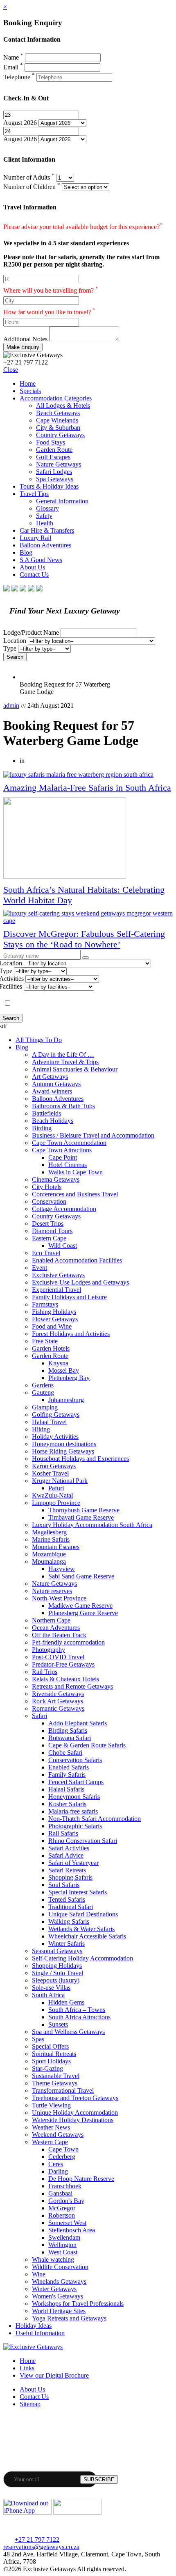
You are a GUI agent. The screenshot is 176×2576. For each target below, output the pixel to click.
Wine (39, 2274)
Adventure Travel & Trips (65, 1062)
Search (15, 657)
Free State (45, 1341)
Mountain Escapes (56, 1547)
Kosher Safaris (67, 1804)
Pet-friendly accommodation (68, 1642)
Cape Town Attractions (62, 1150)
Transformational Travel (63, 2090)
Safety (44, 516)
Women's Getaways (58, 2296)
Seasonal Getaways (57, 1951)
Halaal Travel (49, 1422)
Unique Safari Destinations (83, 1914)
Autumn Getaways (56, 1084)
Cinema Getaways (56, 1179)
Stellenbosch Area (72, 2230)
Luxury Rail (35, 538)
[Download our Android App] (77, 2513)
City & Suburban (58, 428)
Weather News (51, 2127)
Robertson (62, 2215)
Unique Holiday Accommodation (75, 2113)
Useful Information (40, 2333)
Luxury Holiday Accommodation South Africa (92, 1525)
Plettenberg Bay (69, 1378)
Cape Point (63, 1157)
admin (11, 706)
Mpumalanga (49, 1561)
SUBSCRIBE (99, 2479)
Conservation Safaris (75, 1760)
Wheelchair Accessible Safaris (87, 1936)
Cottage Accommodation (64, 1209)
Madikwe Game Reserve (80, 1606)
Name (13, 57)
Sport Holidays (51, 2061)
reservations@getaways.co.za (41, 2547)
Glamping (45, 1407)
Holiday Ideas (34, 2326)
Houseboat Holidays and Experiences (80, 1459)
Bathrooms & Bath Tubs (63, 1106)
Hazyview (62, 1569)
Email (13, 67)
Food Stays (51, 442)
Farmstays (45, 1304)
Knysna (58, 1363)
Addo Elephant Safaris (78, 1723)
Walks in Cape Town (76, 1172)
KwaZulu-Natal (52, 1495)
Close (11, 370)
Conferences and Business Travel (75, 1194)
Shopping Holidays (57, 1966)
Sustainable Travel (56, 2076)
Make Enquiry (23, 347)
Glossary (47, 508)
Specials (30, 391)
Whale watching (53, 2259)
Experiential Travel (56, 1290)
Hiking (41, 1429)
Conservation (49, 1201)
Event (39, 1268)
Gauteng (43, 1392)
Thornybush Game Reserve (84, 1510)
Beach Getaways (58, 413)
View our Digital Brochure (54, 2375)
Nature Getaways (59, 464)
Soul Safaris (64, 1885)
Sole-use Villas (51, 1988)
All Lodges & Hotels (63, 406)
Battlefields (46, 1113)
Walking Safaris (69, 1921)
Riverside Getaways (58, 1694)
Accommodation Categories (56, 398)
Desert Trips (48, 1224)
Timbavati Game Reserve (81, 1517)
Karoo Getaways (54, 1466)
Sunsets (58, 2024)
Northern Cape (51, 1620)
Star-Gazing (47, 2068)
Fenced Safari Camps (76, 1782)
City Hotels (47, 1187)
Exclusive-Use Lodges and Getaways (80, 1282)
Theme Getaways (55, 2083)
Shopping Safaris (70, 1877)
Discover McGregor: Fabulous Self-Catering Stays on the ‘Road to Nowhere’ (84, 939)
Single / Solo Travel (58, 1973)
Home (28, 383)
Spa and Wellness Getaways (68, 2032)
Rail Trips (45, 1672)
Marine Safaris (51, 1539)
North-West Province (59, 1598)
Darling (58, 2171)
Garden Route (54, 450)
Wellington (62, 2245)
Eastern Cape (49, 1238)
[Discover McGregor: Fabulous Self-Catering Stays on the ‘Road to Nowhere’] (88, 917)
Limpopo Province (56, 1503)
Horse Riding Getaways (63, 1451)
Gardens (43, 1385)
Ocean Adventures (56, 1628)
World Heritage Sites (59, 2311)
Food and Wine (52, 1326)
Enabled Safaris (69, 1767)
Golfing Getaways (56, 1415)
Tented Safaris (67, 1899)
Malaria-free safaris (73, 1811)
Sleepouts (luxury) (56, 1980)
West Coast (63, 2252)
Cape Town (63, 2149)
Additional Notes (25, 339)
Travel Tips (34, 494)
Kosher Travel (50, 1473)
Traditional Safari (71, 1907)
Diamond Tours (52, 1231)
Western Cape (50, 2142)
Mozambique (49, 1554)
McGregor (62, 2208)
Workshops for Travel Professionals (78, 2304)
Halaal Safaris (66, 1789)
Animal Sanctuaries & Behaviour (75, 1069)
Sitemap (30, 2404)
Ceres (56, 2164)
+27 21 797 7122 (37, 2539)
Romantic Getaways (58, 1708)
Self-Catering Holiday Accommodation (82, 1958)
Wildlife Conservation (60, 2267)
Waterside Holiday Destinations (73, 2120)
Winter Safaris (67, 1944)
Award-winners (52, 1091)
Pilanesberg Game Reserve (83, 1613)
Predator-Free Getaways (63, 1664)
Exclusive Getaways (58, 1275)
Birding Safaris (68, 1730)
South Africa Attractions (79, 2017)
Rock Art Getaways (58, 1701)
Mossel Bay (64, 1370)
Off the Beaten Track (59, 1635)
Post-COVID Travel (58, 1657)
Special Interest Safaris (78, 1892)
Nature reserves (52, 1591)
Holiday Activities (55, 1437)
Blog (26, 552)
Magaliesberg (49, 1532)
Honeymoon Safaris (74, 1797)
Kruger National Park (60, 1481)
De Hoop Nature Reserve (81, 2179)
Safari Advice (66, 1855)
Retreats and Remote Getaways (72, 1686)
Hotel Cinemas (68, 1165)
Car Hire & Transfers (47, 530)
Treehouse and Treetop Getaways (75, 2098)
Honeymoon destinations (64, 1444)
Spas (38, 2039)
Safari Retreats (67, 1870)
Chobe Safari (65, 1753)
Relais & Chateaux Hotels (65, 1679)
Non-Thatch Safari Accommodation (95, 1819)
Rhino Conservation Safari (83, 1841)
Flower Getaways (55, 1319)
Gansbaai (60, 2193)
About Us (32, 567)
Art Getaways (50, 1077)
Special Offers (50, 2046)
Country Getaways (60, 435)
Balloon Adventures (45, 545)
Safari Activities (69, 1848)
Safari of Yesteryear (73, 1863)
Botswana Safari (70, 1738)
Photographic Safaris (75, 1826)
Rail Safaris (63, 1833)
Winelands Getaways (59, 2282)
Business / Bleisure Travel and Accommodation (93, 1135)
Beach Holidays (53, 1121)
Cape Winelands (57, 420)
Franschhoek (65, 2186)
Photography (49, 1650)
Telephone (19, 77)
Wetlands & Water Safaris (81, 1929)
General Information (62, 501)
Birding (42, 1128)
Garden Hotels (51, 1348)
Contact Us (34, 575)
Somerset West (67, 2223)
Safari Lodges (54, 472)
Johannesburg (66, 1400)
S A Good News (41, 560)
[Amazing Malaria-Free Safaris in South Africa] (88, 775)
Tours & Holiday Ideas (49, 486)
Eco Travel (46, 1253)
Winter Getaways (54, 2289)
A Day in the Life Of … (63, 1055)
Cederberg (62, 2157)
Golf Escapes (53, 457)
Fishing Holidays (54, 1312)
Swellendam (64, 2237)
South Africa (48, 1995)
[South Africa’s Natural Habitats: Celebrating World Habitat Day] (88, 839)
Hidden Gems (66, 2002)
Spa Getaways (55, 479)
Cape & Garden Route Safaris (87, 1745)
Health (45, 523)
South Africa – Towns (77, 2010)
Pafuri (56, 1488)
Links (27, 2368)
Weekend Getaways (58, 2135)
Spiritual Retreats (54, 2054)
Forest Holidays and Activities (71, 1334)
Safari (39, 1716)
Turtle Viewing (51, 2105)
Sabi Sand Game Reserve (81, 1576)
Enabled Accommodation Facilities (77, 1260)
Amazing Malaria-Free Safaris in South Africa (87, 788)
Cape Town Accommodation (69, 1143)
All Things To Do (39, 1040)
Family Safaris (67, 1775)
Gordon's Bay (66, 2201)
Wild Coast (63, 1246)
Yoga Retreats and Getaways (69, 2318)
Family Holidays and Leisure (69, 1297)
